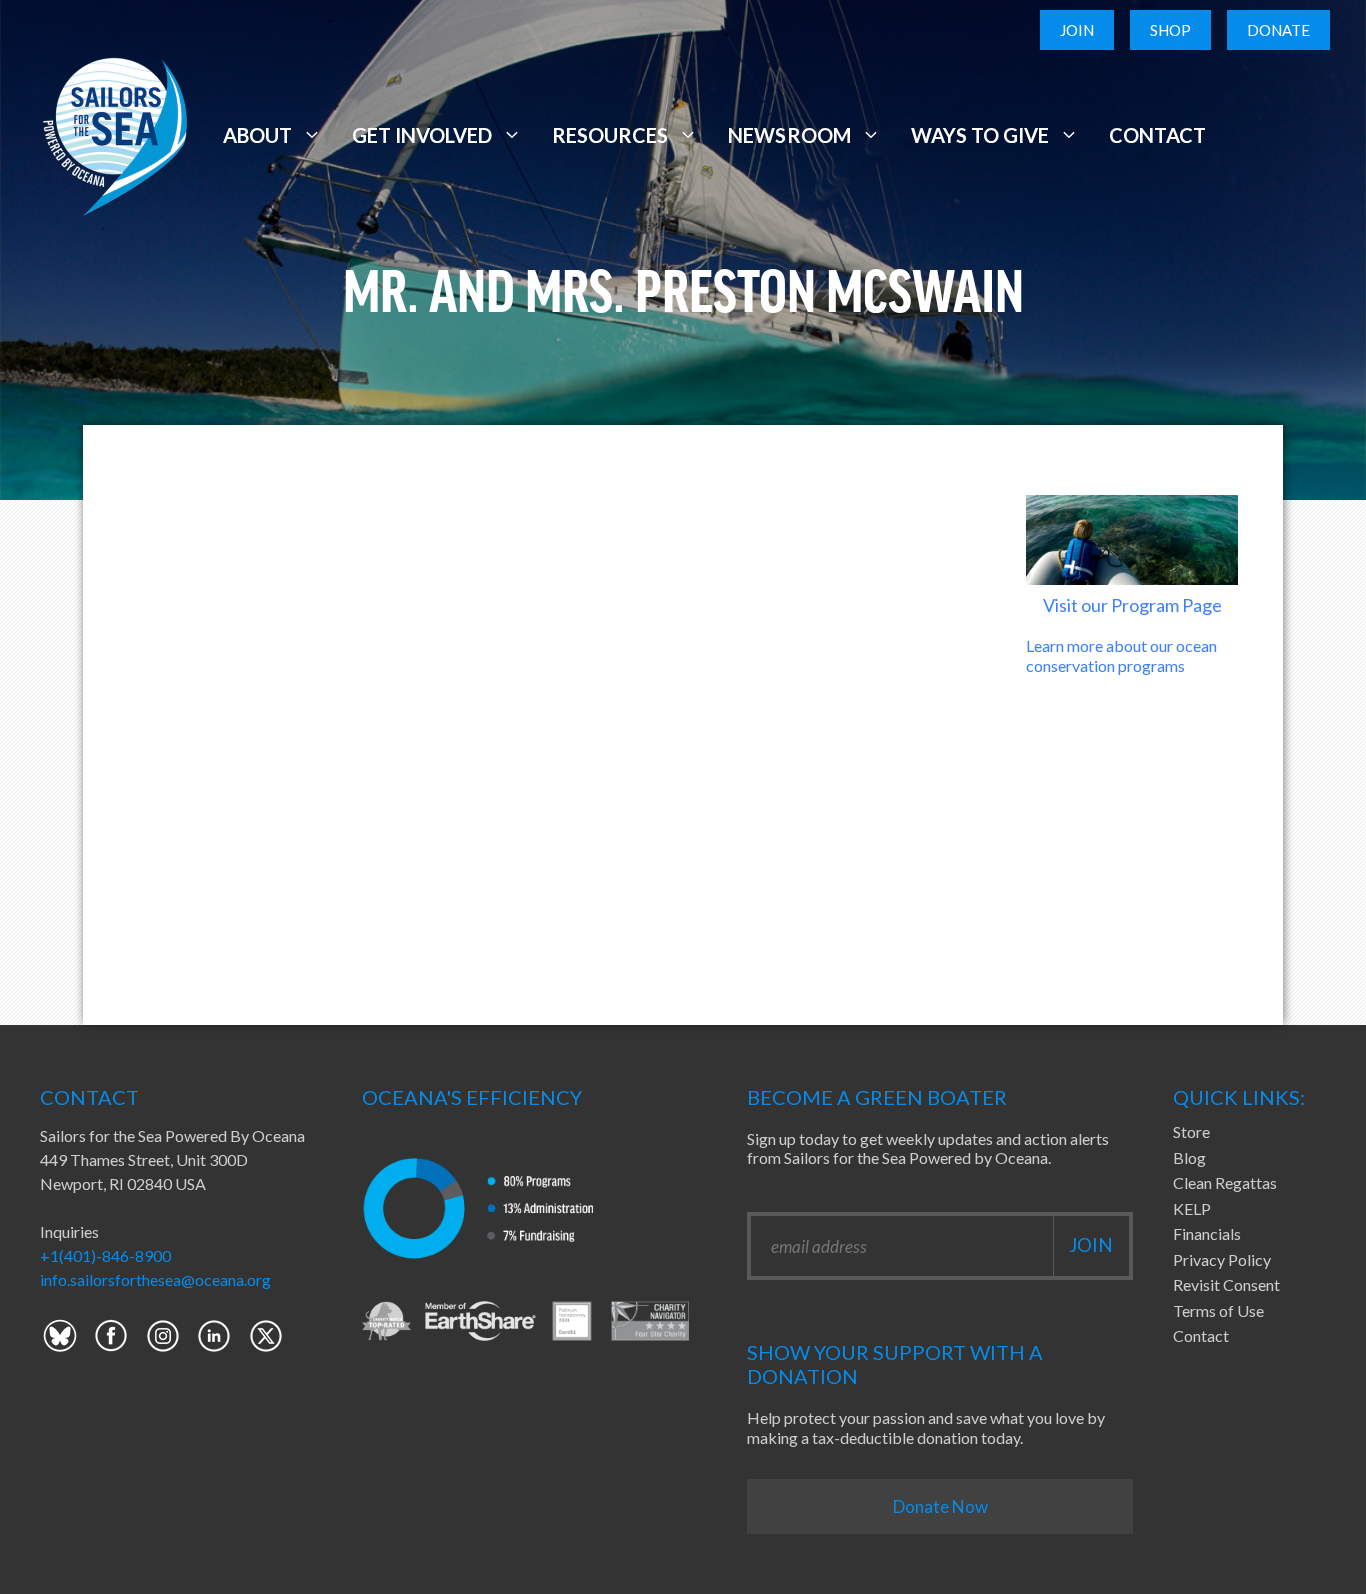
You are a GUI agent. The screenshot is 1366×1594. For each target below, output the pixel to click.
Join (1077, 30)
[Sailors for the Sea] (115, 132)
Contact (1157, 135)
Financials (1207, 1233)
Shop (1170, 30)
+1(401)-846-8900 (105, 1255)
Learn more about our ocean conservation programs (1121, 655)
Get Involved (422, 135)
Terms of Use (1218, 1310)
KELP (1192, 1208)
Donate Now (940, 1506)
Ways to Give (980, 135)
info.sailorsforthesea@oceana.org (155, 1279)
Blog (1189, 1157)
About (257, 135)
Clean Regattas (1225, 1182)
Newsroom (789, 135)
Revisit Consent (1226, 1284)
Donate (1278, 30)
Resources (610, 135)
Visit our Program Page (1132, 605)
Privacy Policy (1222, 1259)
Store (1191, 1131)
